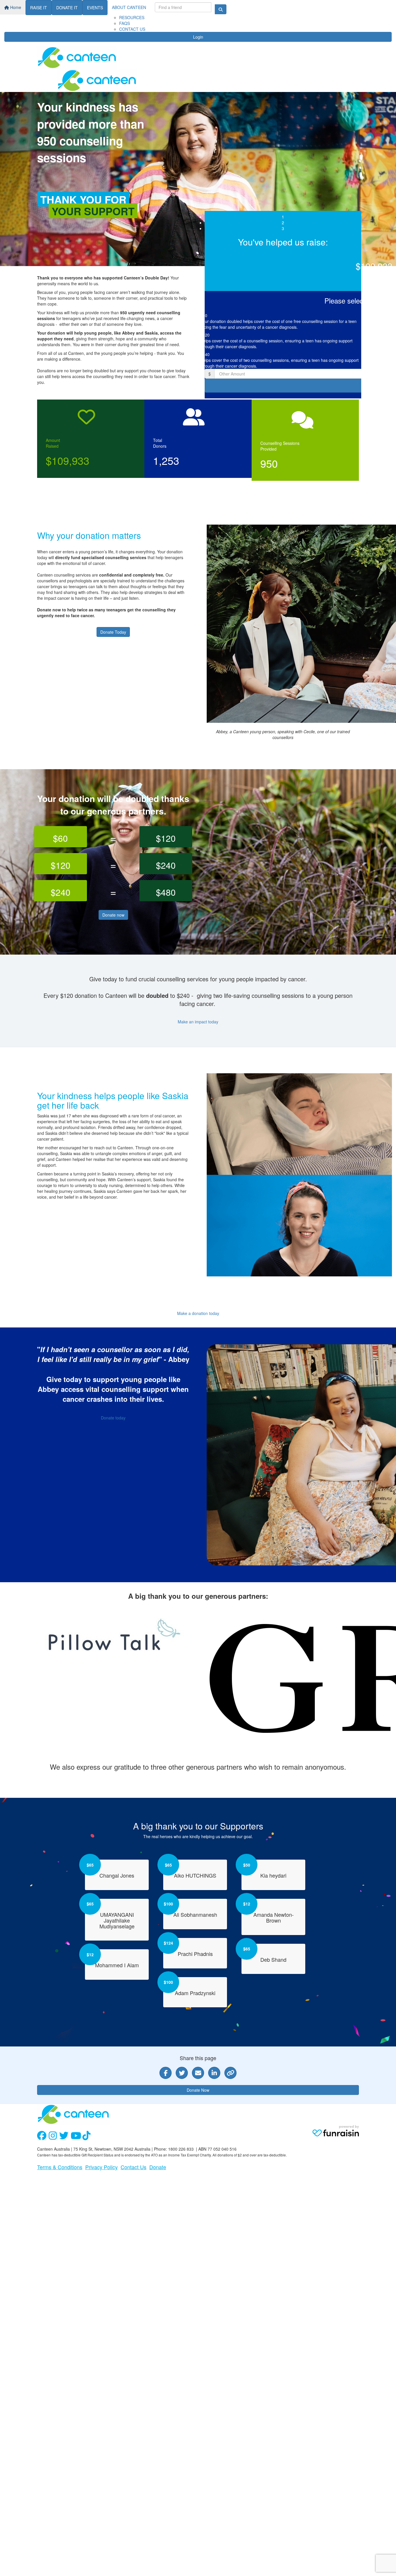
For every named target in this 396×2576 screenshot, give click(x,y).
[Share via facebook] (166, 2073)
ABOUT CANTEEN (129, 7)
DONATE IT (67, 8)
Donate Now (198, 2090)
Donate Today (113, 632)
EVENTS (95, 8)
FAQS (125, 23)
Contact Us (133, 2167)
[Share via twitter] (182, 2073)
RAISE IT (39, 8)
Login (198, 37)
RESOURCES (132, 17)
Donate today (113, 1418)
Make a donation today (198, 1313)
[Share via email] (198, 2073)
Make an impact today (198, 1022)
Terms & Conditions (60, 2167)
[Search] (221, 9)
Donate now (113, 915)
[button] (283, 320)
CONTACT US (132, 29)
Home (15, 7)
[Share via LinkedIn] (214, 2073)
